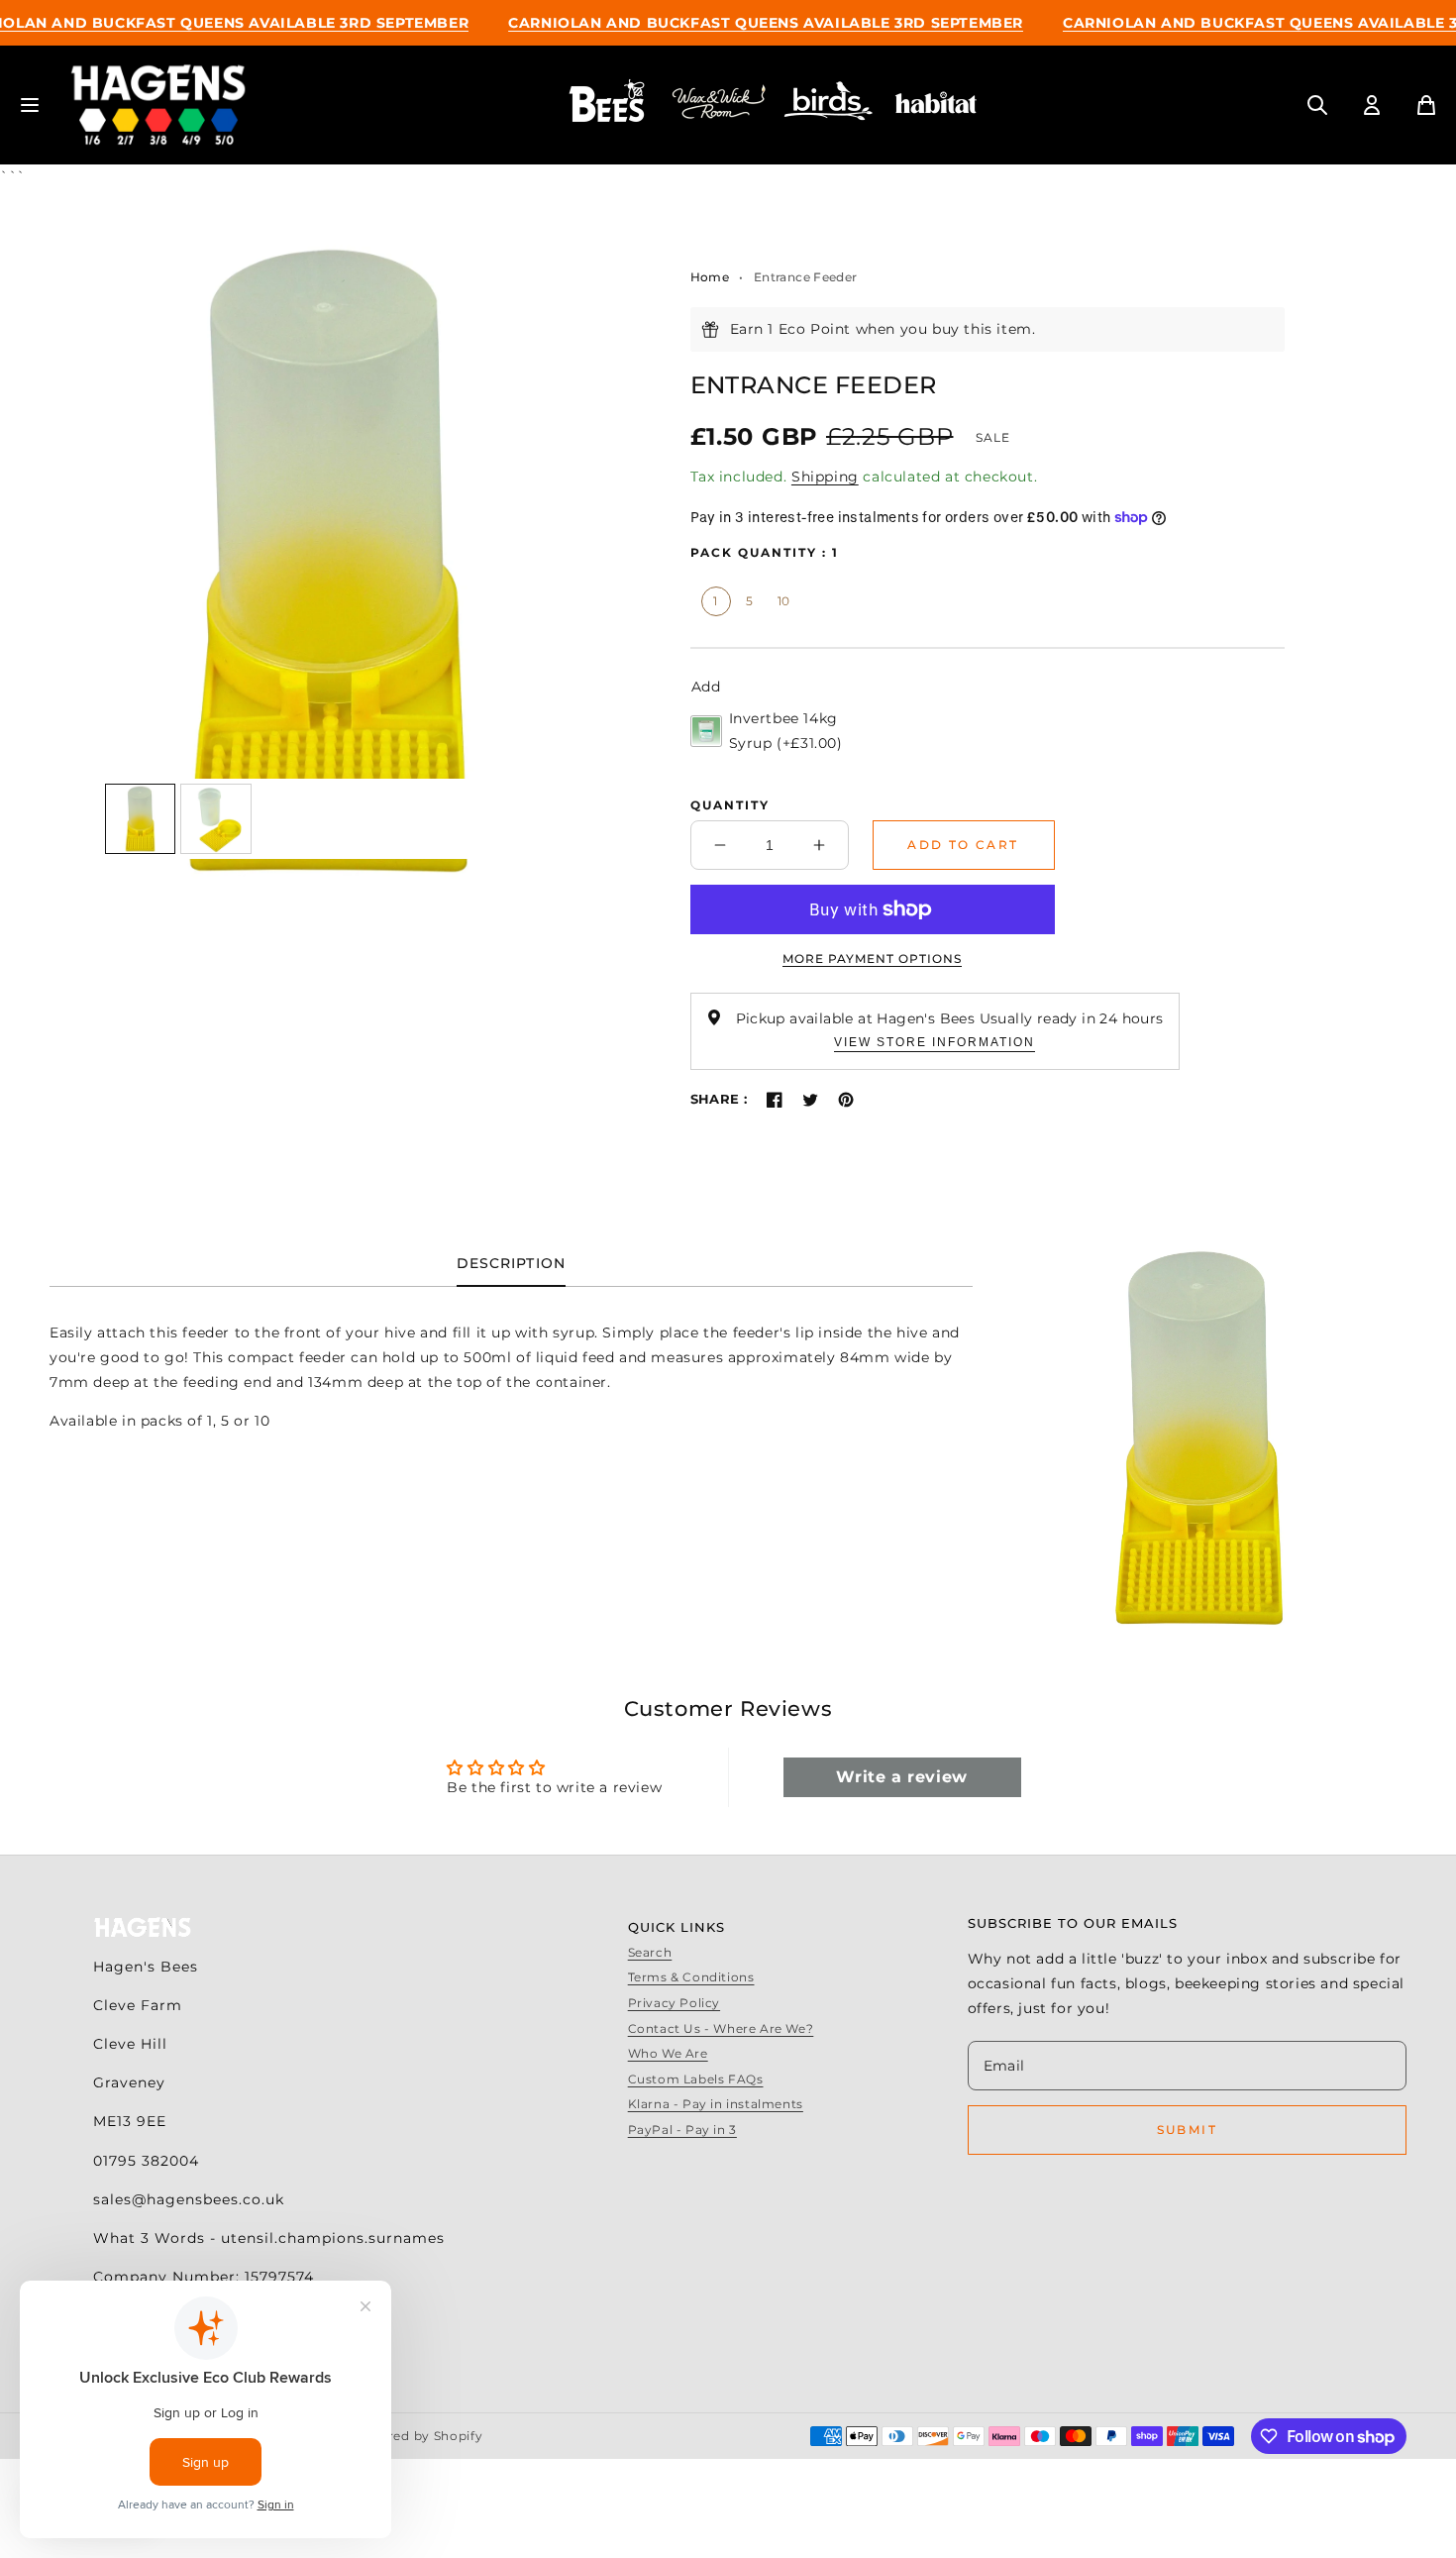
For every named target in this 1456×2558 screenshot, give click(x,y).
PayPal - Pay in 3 (682, 2130)
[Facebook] (775, 1100)
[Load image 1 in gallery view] (141, 819)
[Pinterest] (846, 1100)
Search (650, 1952)
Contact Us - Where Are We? (721, 2028)
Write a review (901, 1777)
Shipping (825, 477)
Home (710, 277)
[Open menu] (30, 105)
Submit (1187, 2130)
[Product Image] (328, 561)
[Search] (1317, 105)
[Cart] (1426, 105)
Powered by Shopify (417, 2436)
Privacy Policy (674, 2003)
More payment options (872, 959)
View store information (935, 1042)
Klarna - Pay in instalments (716, 2104)
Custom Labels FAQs (696, 2079)
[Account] (1372, 105)
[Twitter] (810, 1100)
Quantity (730, 805)
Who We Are (668, 2053)
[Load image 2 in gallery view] (216, 819)
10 (784, 601)
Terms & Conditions (691, 1977)
